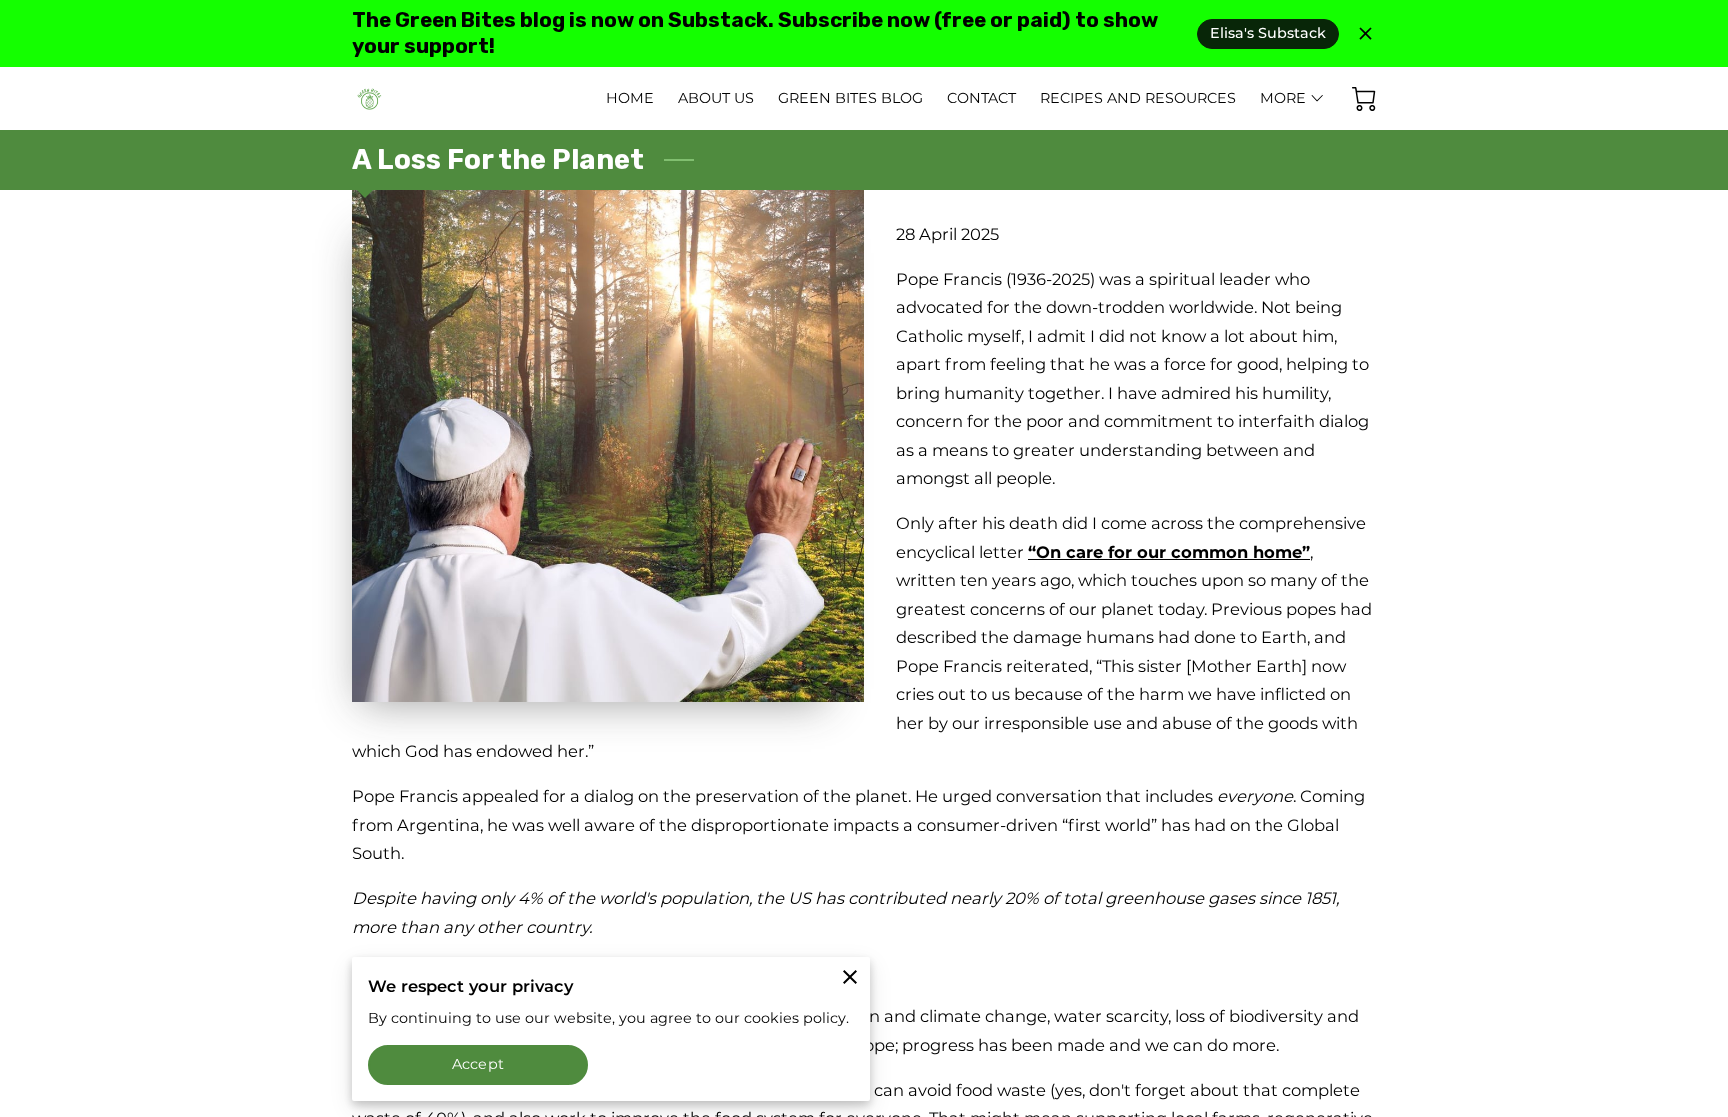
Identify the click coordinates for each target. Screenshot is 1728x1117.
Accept (478, 1064)
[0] (1364, 99)
